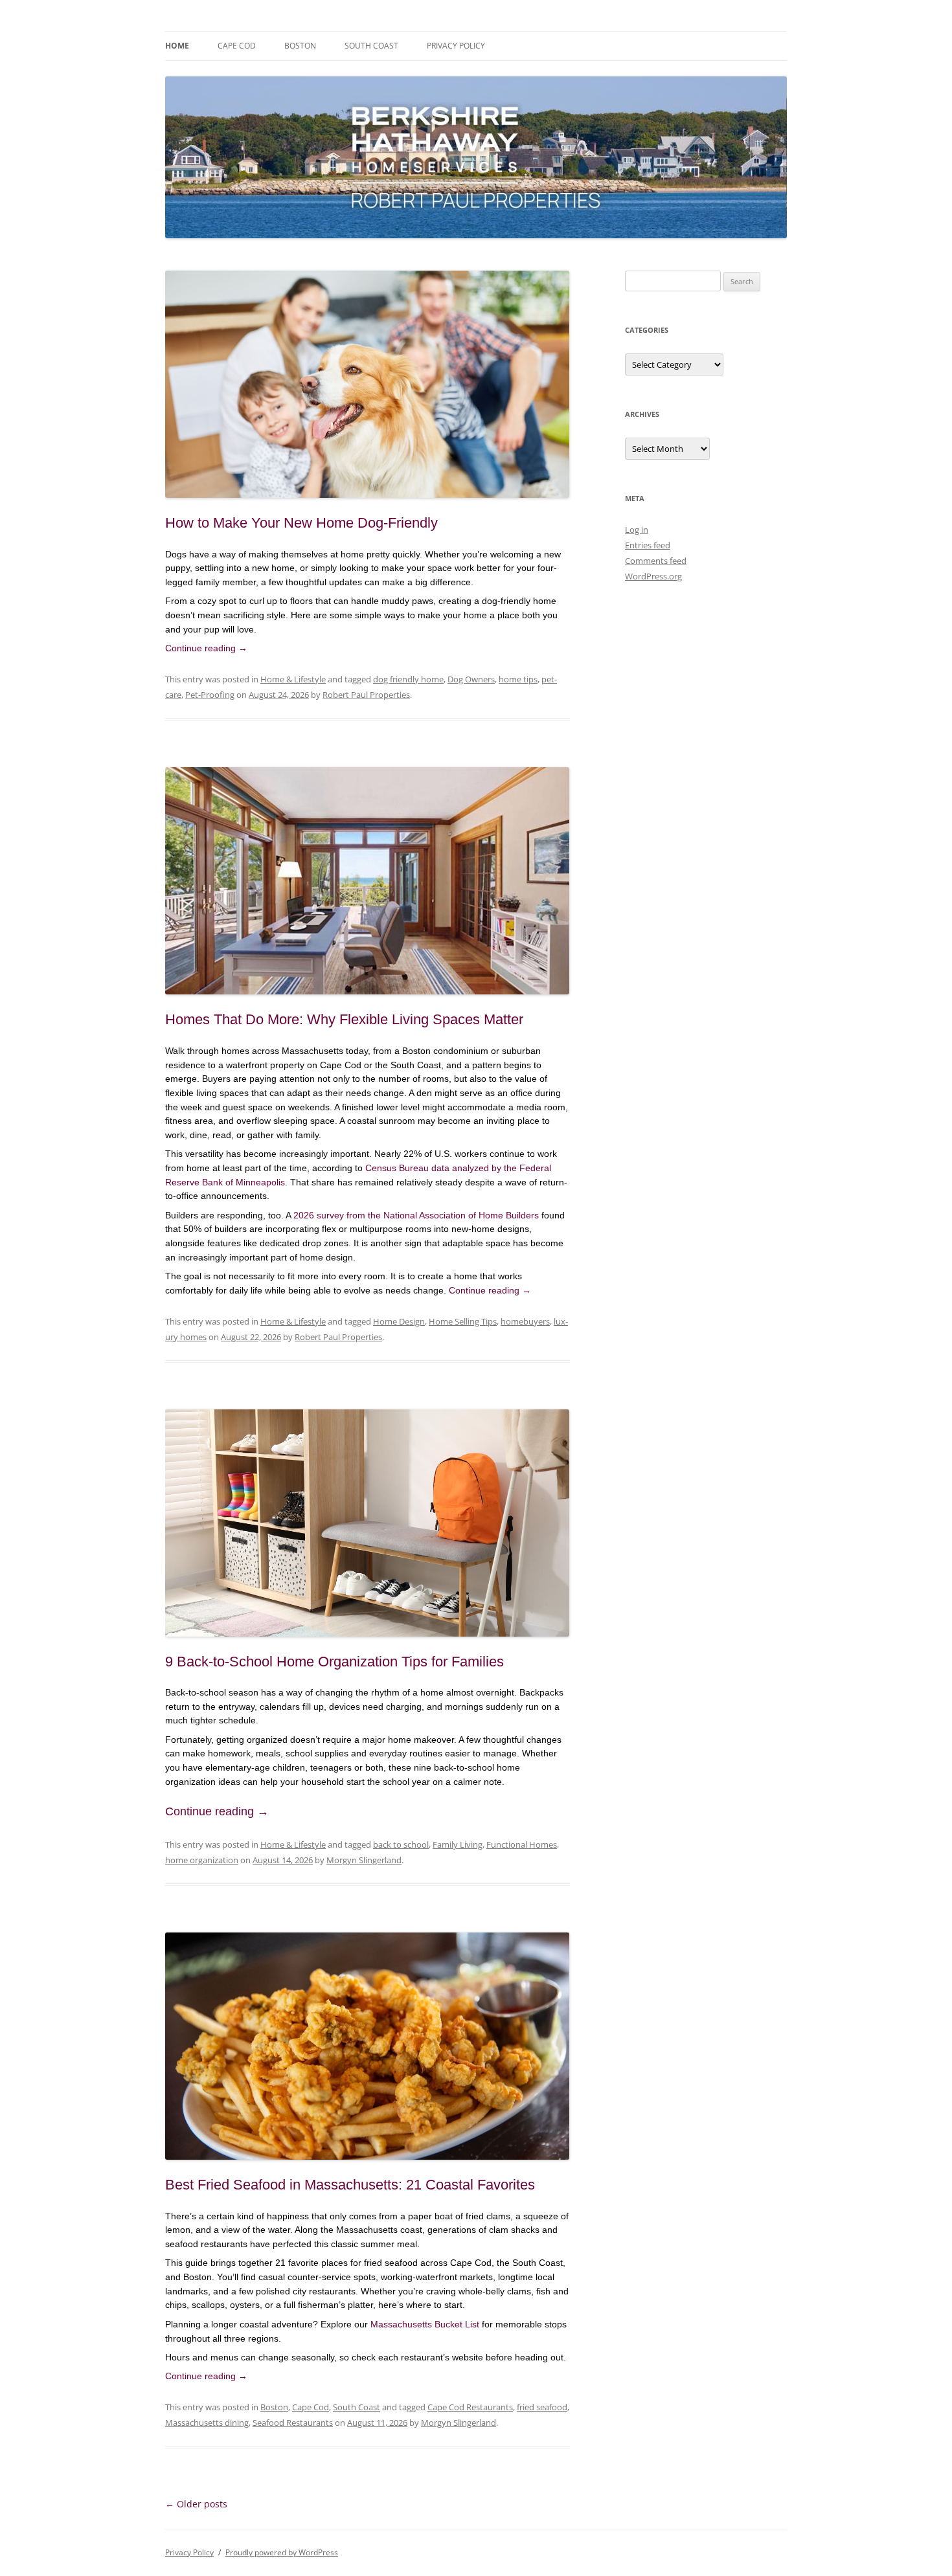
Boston (300, 46)
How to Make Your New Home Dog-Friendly (301, 523)
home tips (518, 679)
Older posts (196, 2504)
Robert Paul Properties (366, 695)
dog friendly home (408, 679)
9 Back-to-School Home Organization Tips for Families (334, 1662)
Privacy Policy (456, 46)
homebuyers (525, 1321)
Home (177, 46)
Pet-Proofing (210, 695)
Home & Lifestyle (293, 679)
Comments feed (656, 561)
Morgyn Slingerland (364, 1860)
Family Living (458, 1844)
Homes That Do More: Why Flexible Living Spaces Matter (344, 1019)
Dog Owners (471, 679)
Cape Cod (237, 46)
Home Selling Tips (463, 1321)
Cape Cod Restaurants (470, 2407)
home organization (202, 1860)
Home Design (399, 1321)
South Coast (371, 46)
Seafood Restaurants (293, 2423)
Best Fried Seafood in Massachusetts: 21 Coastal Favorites (350, 2185)
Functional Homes (522, 1844)
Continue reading (206, 648)
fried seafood (542, 2407)
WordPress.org (653, 576)
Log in (637, 530)
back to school (401, 1844)
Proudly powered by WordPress (282, 2552)
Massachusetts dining (207, 2423)
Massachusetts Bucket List (425, 2324)
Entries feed (648, 545)
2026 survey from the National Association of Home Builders (416, 1215)
